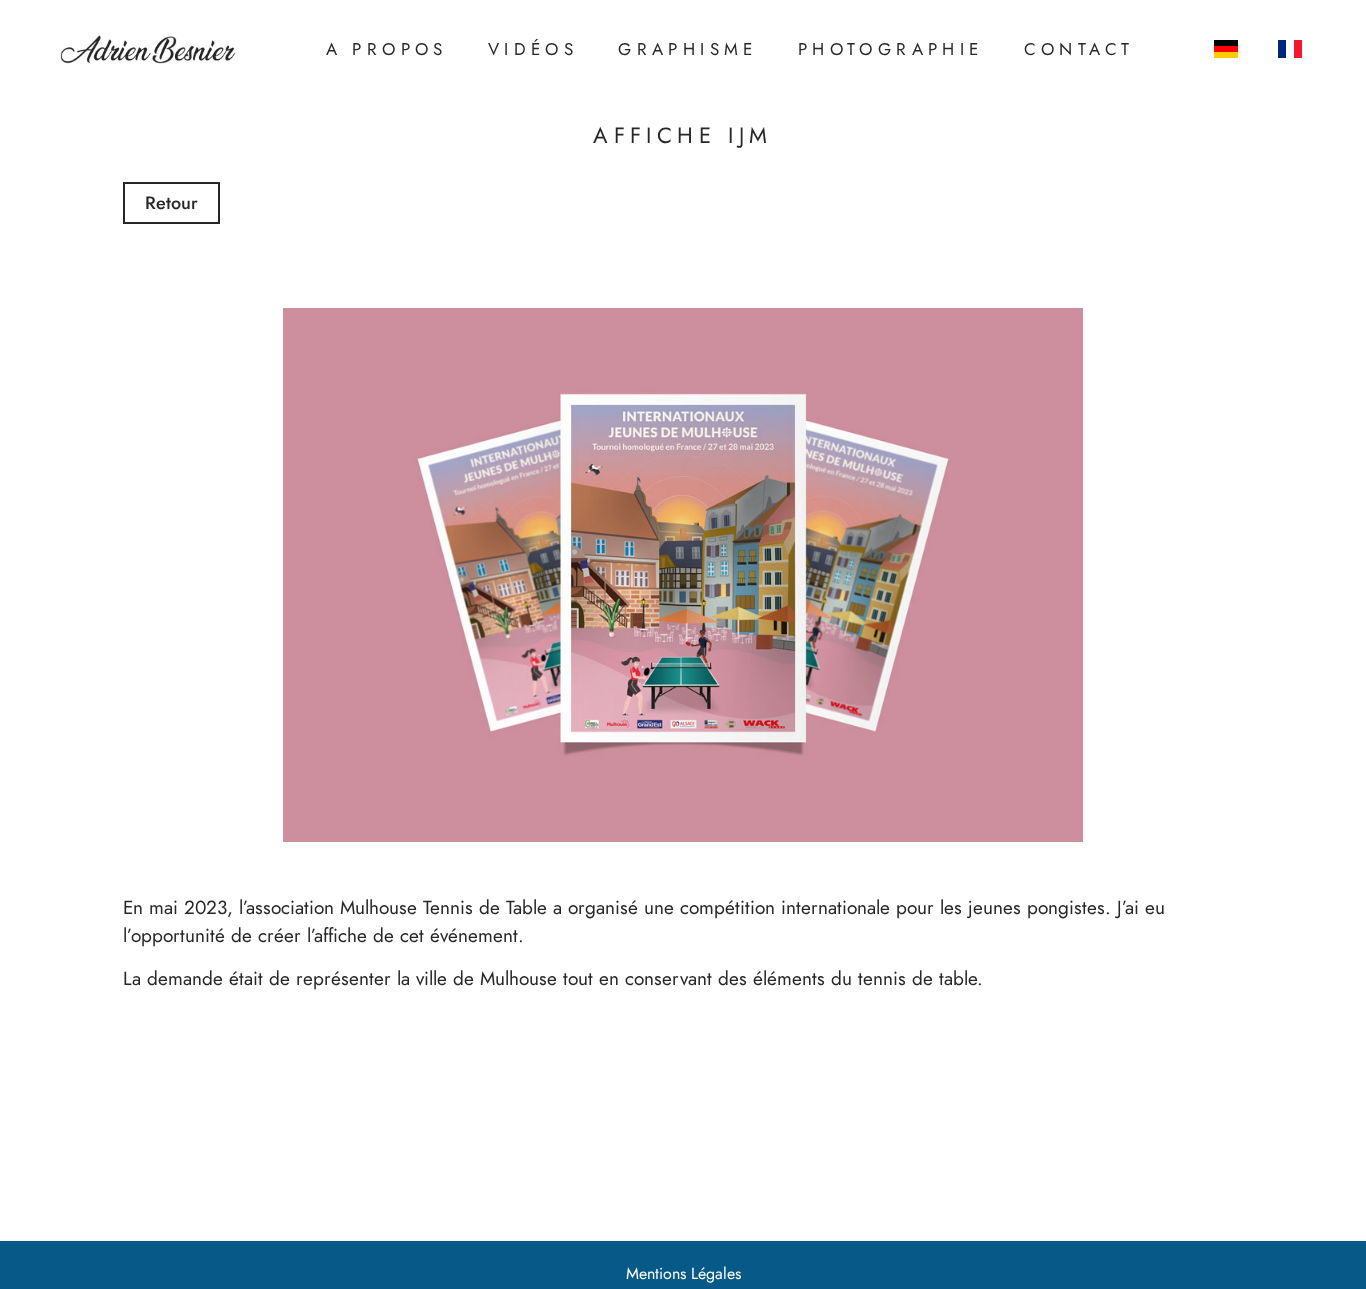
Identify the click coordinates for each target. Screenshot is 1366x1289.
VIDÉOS (533, 49)
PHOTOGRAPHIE (891, 49)
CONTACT (1079, 49)
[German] (1226, 49)
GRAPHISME (688, 49)
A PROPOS (387, 49)
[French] (1290, 49)
